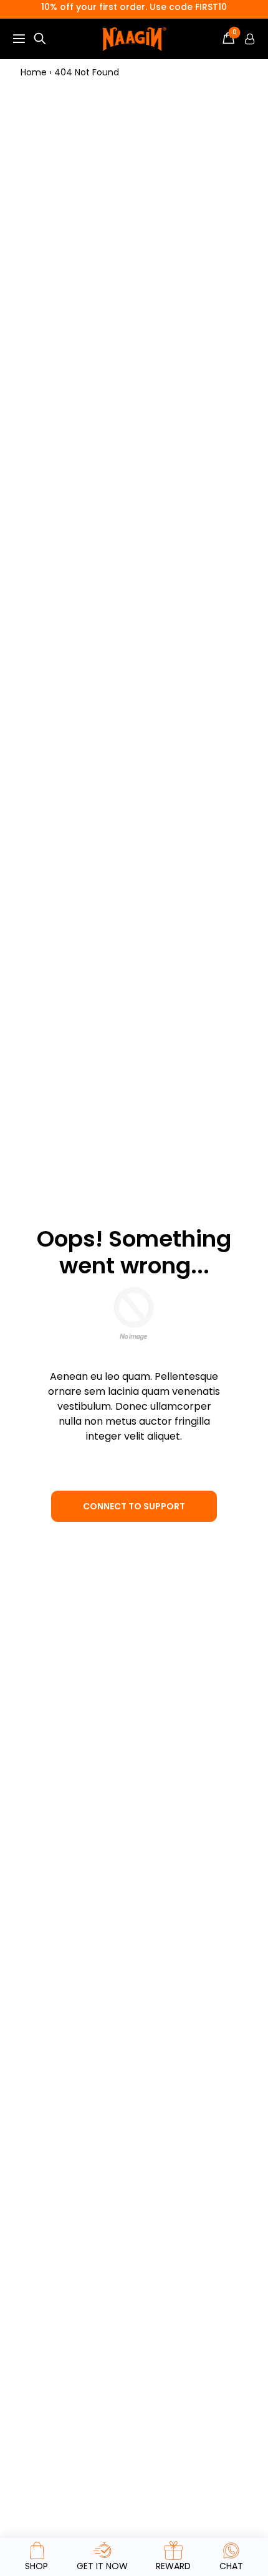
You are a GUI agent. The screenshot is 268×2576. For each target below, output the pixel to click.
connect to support (134, 1506)
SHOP (36, 2566)
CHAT (231, 2566)
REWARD (173, 2566)
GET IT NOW (102, 2566)
